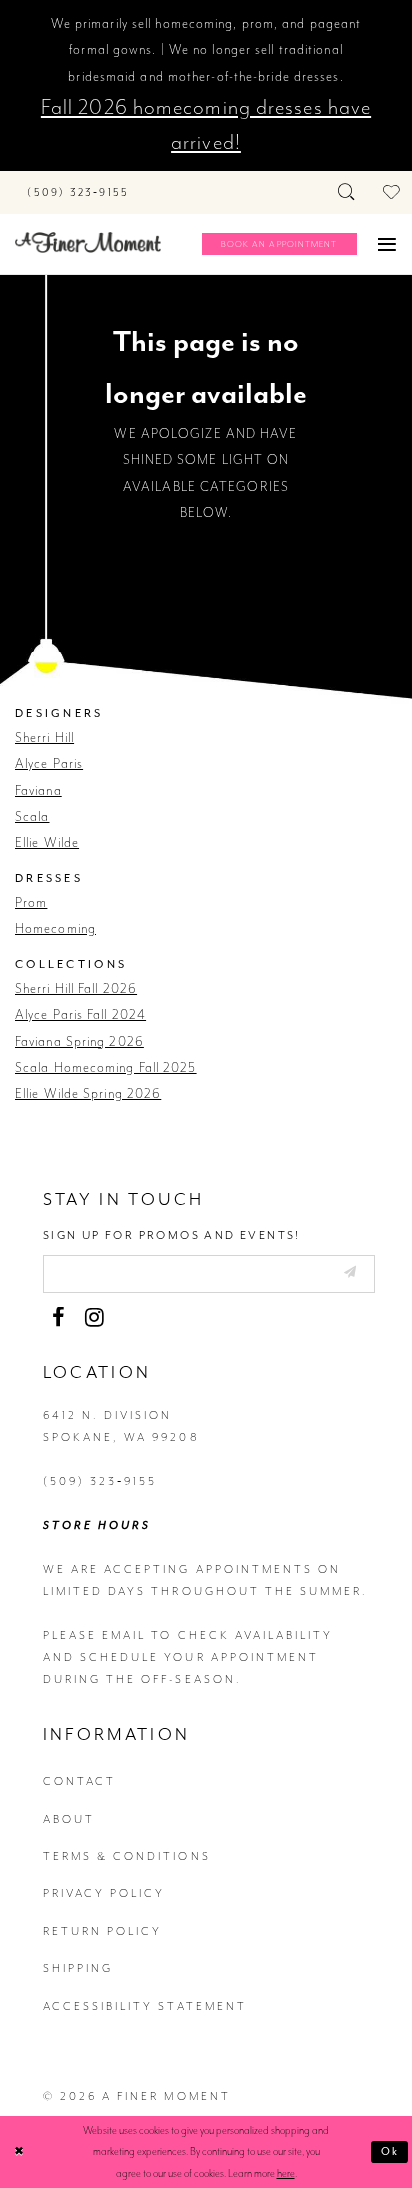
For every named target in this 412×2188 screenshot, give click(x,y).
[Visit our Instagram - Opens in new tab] (94, 1318)
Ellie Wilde (47, 842)
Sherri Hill (44, 737)
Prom (31, 902)
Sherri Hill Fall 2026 (76, 988)
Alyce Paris (49, 763)
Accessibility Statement (145, 2006)
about (69, 1819)
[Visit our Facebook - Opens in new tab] (58, 1318)
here (286, 2173)
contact (79, 1781)
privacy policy (104, 1893)
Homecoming (55, 928)
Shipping (78, 1968)
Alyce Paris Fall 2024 (80, 1014)
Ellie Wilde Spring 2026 (88, 1093)
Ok (390, 2151)
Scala (32, 816)
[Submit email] (349, 1272)
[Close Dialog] (19, 2152)
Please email (95, 1635)
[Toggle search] (347, 192)
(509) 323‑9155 (100, 1481)
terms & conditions (127, 1856)
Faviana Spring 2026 (79, 1041)
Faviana (38, 790)
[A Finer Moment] (88, 242)
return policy (103, 1931)
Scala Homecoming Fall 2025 (106, 1067)
